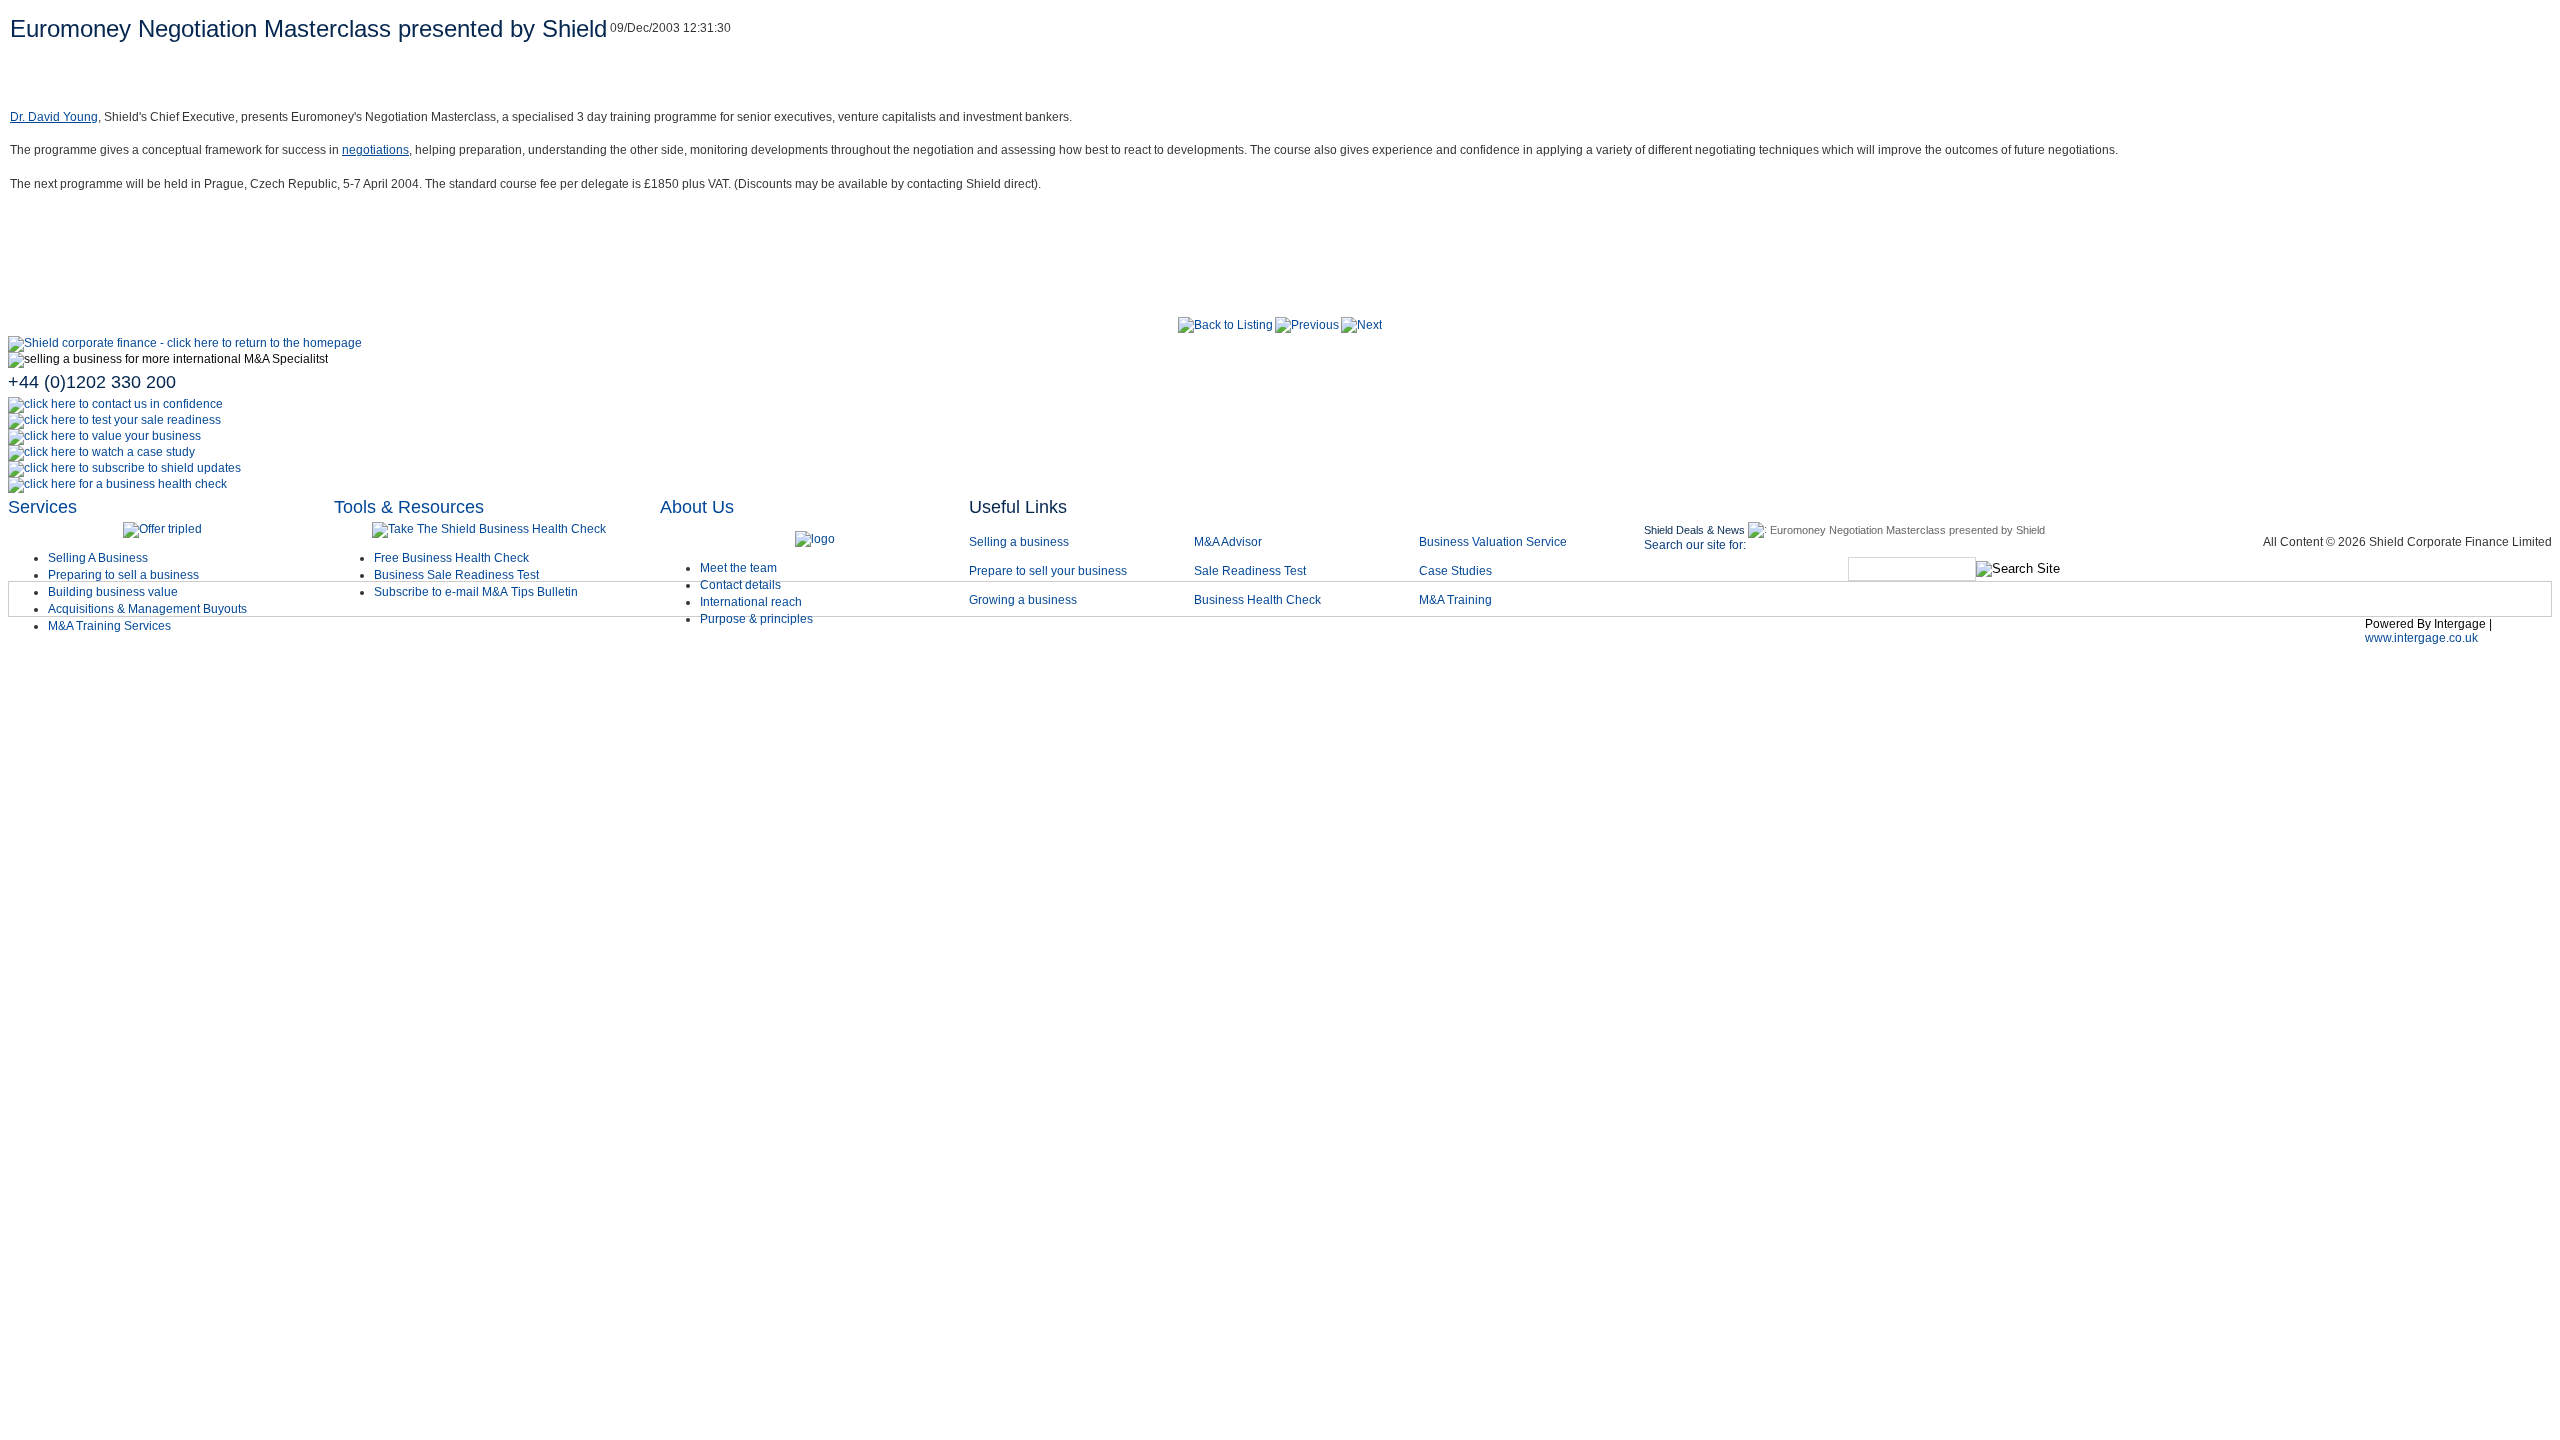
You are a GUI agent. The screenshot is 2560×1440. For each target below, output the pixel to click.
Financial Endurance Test (2189, 643)
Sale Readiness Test (1250, 571)
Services (42, 507)
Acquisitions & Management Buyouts (147, 609)
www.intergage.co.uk (2421, 638)
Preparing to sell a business (123, 575)
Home (1007, 643)
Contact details (740, 585)
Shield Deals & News (1694, 530)
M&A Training (1455, 600)
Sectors (1184, 643)
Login (2326, 643)
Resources (1819, 643)
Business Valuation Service (1493, 542)
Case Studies (1455, 571)
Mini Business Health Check (1981, 643)
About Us (697, 507)
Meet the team (738, 568)
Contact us (1711, 643)
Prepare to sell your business (1048, 571)
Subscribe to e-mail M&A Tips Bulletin (476, 592)
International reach (751, 602)
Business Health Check (1257, 600)
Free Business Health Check (451, 558)
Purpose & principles (756, 619)
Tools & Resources (409, 507)
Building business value (113, 592)
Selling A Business (98, 558)
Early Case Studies (1406, 643)
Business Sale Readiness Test (456, 575)
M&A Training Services (109, 626)
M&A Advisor (1229, 542)
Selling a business (1019, 542)
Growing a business (1023, 600)
